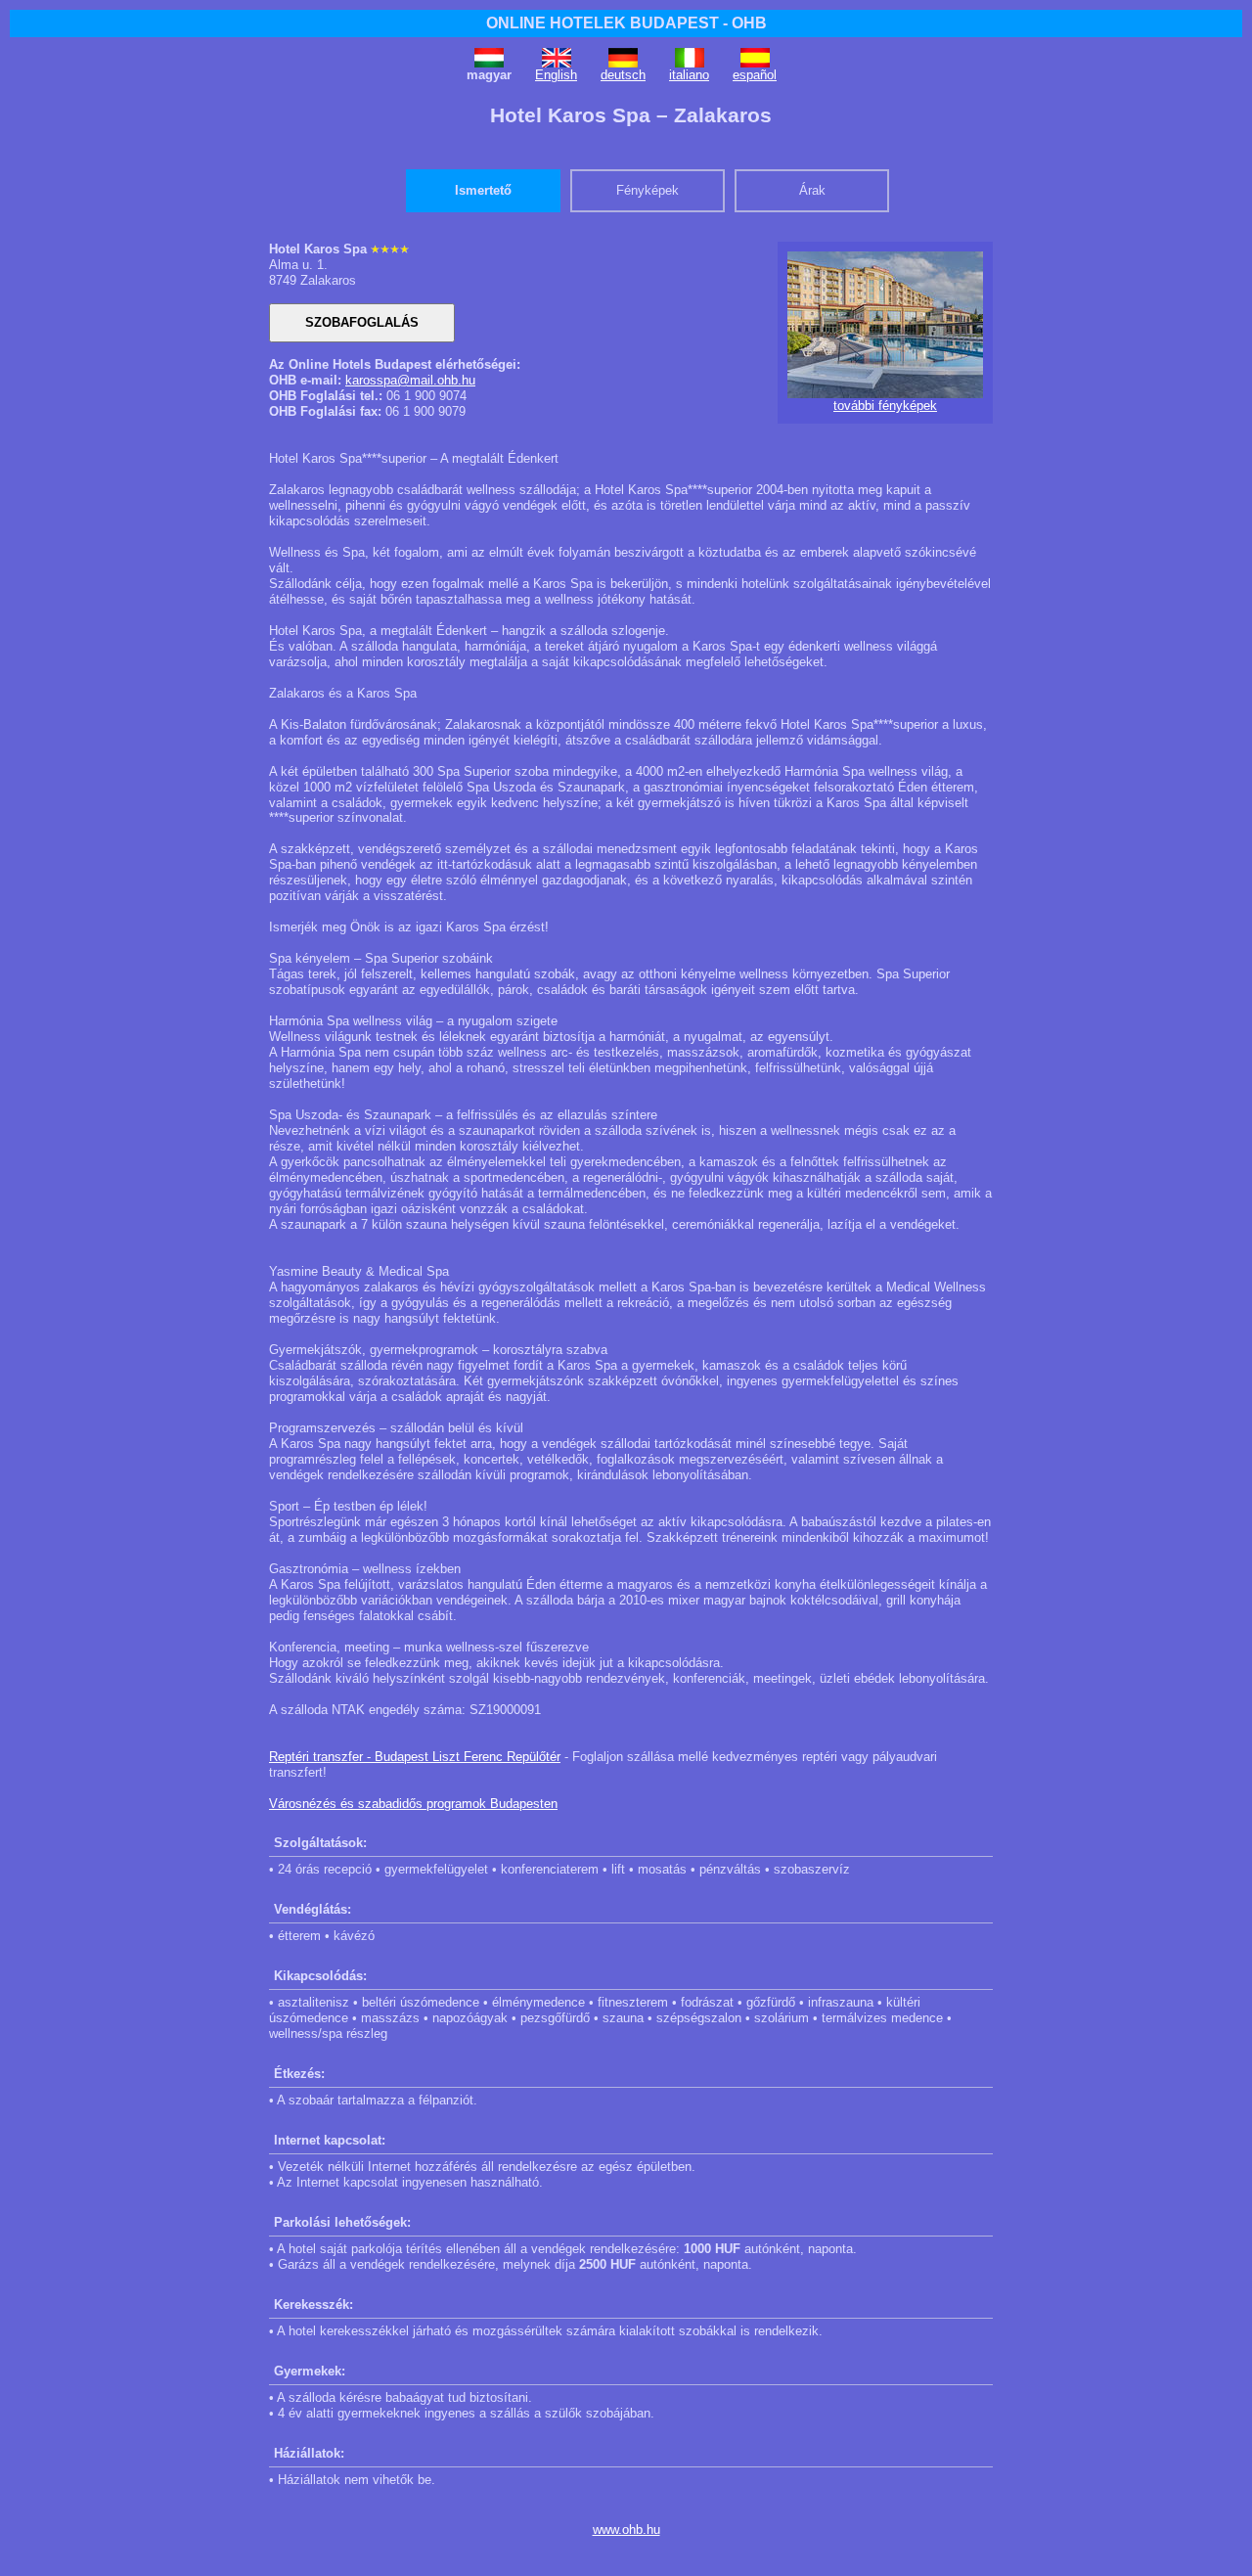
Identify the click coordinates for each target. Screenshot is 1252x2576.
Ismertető (483, 190)
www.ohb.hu (626, 2530)
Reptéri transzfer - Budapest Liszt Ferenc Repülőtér (415, 1757)
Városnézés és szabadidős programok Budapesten (413, 1804)
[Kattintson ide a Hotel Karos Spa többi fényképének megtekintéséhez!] (885, 394)
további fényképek (885, 406)
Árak (812, 190)
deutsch (623, 75)
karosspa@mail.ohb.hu (410, 380)
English (556, 75)
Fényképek (648, 190)
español (755, 75)
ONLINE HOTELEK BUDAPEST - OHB (626, 23)
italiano (689, 75)
